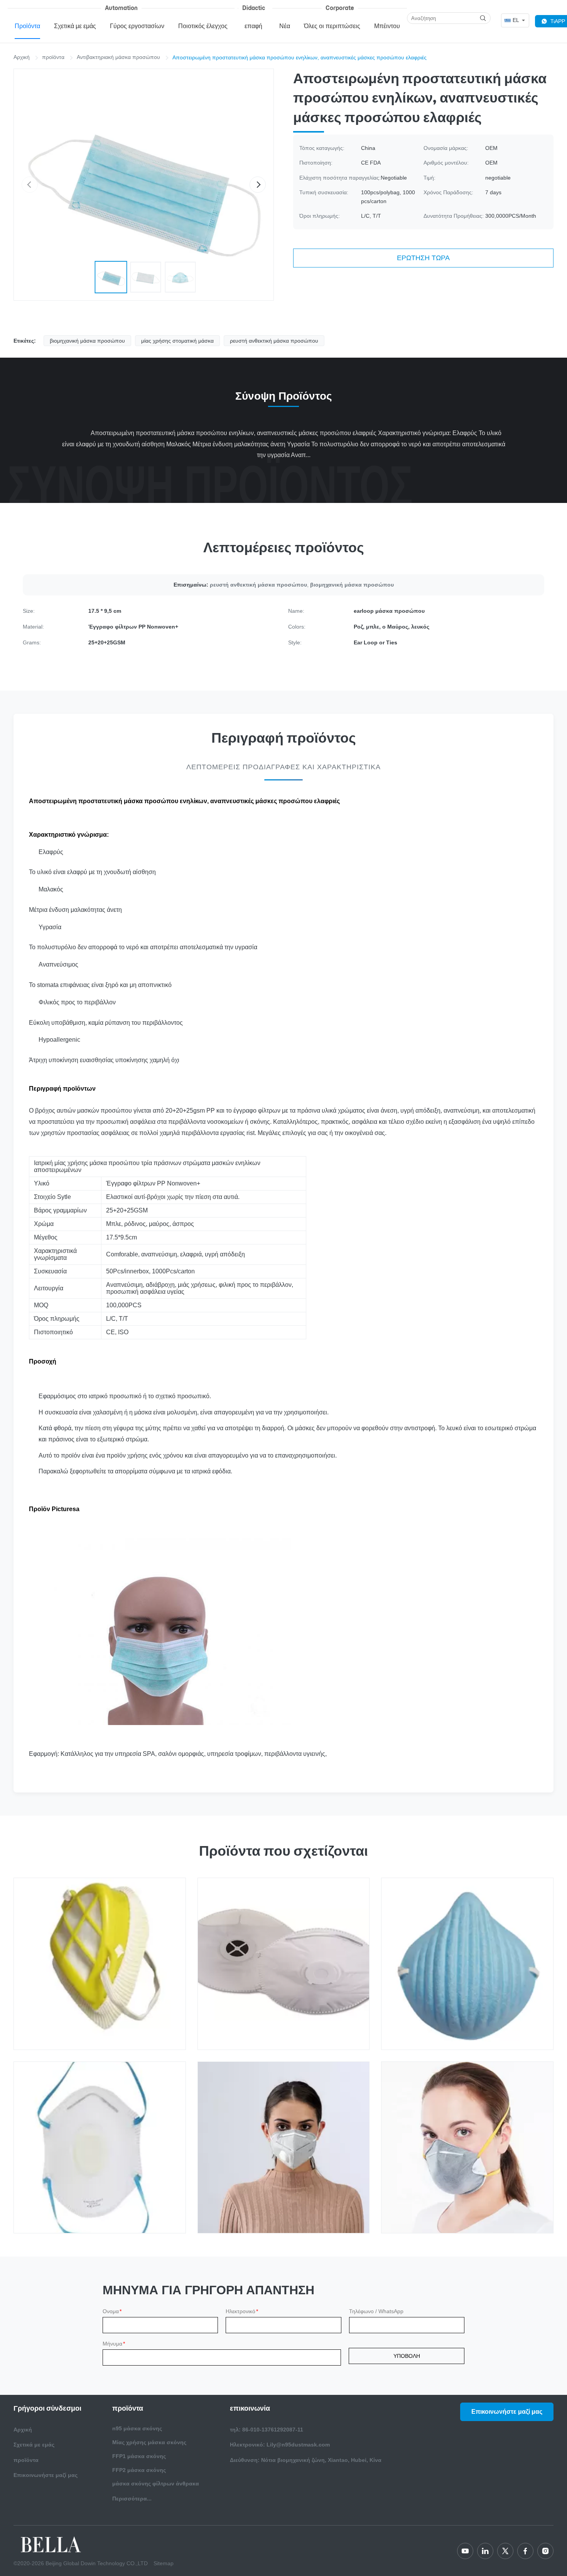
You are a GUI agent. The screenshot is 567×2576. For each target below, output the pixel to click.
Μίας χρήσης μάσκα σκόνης (149, 2442)
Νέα (285, 26)
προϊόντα (53, 57)
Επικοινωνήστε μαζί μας (46, 2475)
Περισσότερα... (132, 2499)
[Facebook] (525, 2551)
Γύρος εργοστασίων (137, 26)
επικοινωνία (250, 2408)
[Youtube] (465, 2551)
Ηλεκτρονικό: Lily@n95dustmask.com (280, 2445)
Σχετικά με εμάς (75, 26)
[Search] (483, 18)
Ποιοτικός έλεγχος (203, 26)
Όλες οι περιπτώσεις (332, 26)
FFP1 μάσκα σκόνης (139, 2456)
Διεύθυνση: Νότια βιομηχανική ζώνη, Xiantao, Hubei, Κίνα (306, 2460)
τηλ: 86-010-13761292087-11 (267, 2430)
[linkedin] (485, 2551)
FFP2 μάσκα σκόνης (139, 2470)
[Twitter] (505, 2551)
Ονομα (112, 2311)
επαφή (253, 26)
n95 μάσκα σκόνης (137, 2428)
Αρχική (22, 57)
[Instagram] (545, 2551)
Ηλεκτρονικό (242, 2311)
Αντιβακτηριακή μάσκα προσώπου (118, 57)
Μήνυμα (114, 2344)
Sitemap (164, 2563)
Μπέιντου (387, 26)
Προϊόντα (27, 26)
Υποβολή (407, 2356)
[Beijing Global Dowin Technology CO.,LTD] (52, 2544)
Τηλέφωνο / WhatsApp (376, 2311)
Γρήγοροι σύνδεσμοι (47, 2408)
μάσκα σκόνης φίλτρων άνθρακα (156, 2484)
